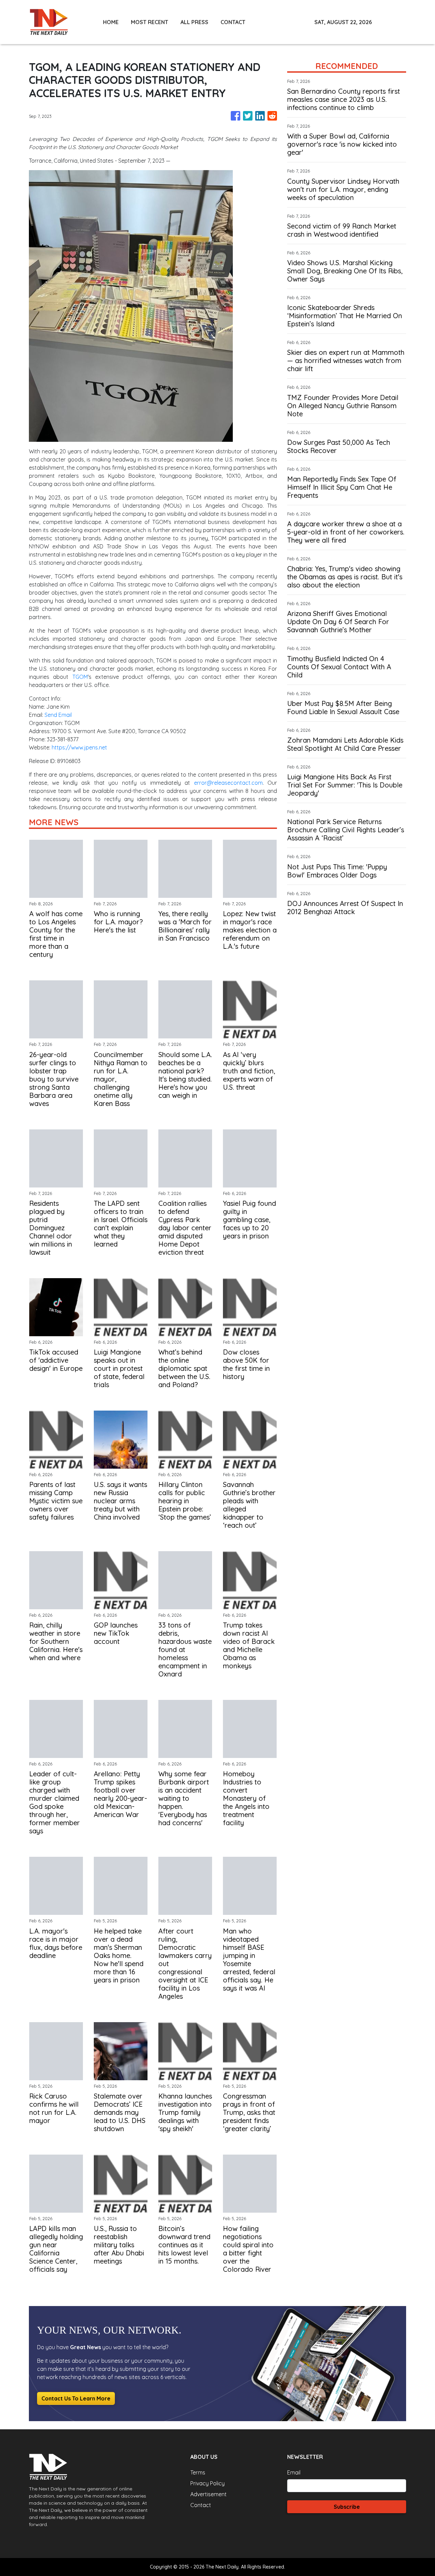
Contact (201, 2505)
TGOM (80, 677)
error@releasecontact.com (228, 783)
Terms (198, 2472)
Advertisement (208, 2494)
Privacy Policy (207, 2483)
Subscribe (347, 2507)
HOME (111, 22)
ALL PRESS (194, 22)
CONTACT (233, 22)
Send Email (58, 715)
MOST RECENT (150, 22)
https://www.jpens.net (79, 747)
